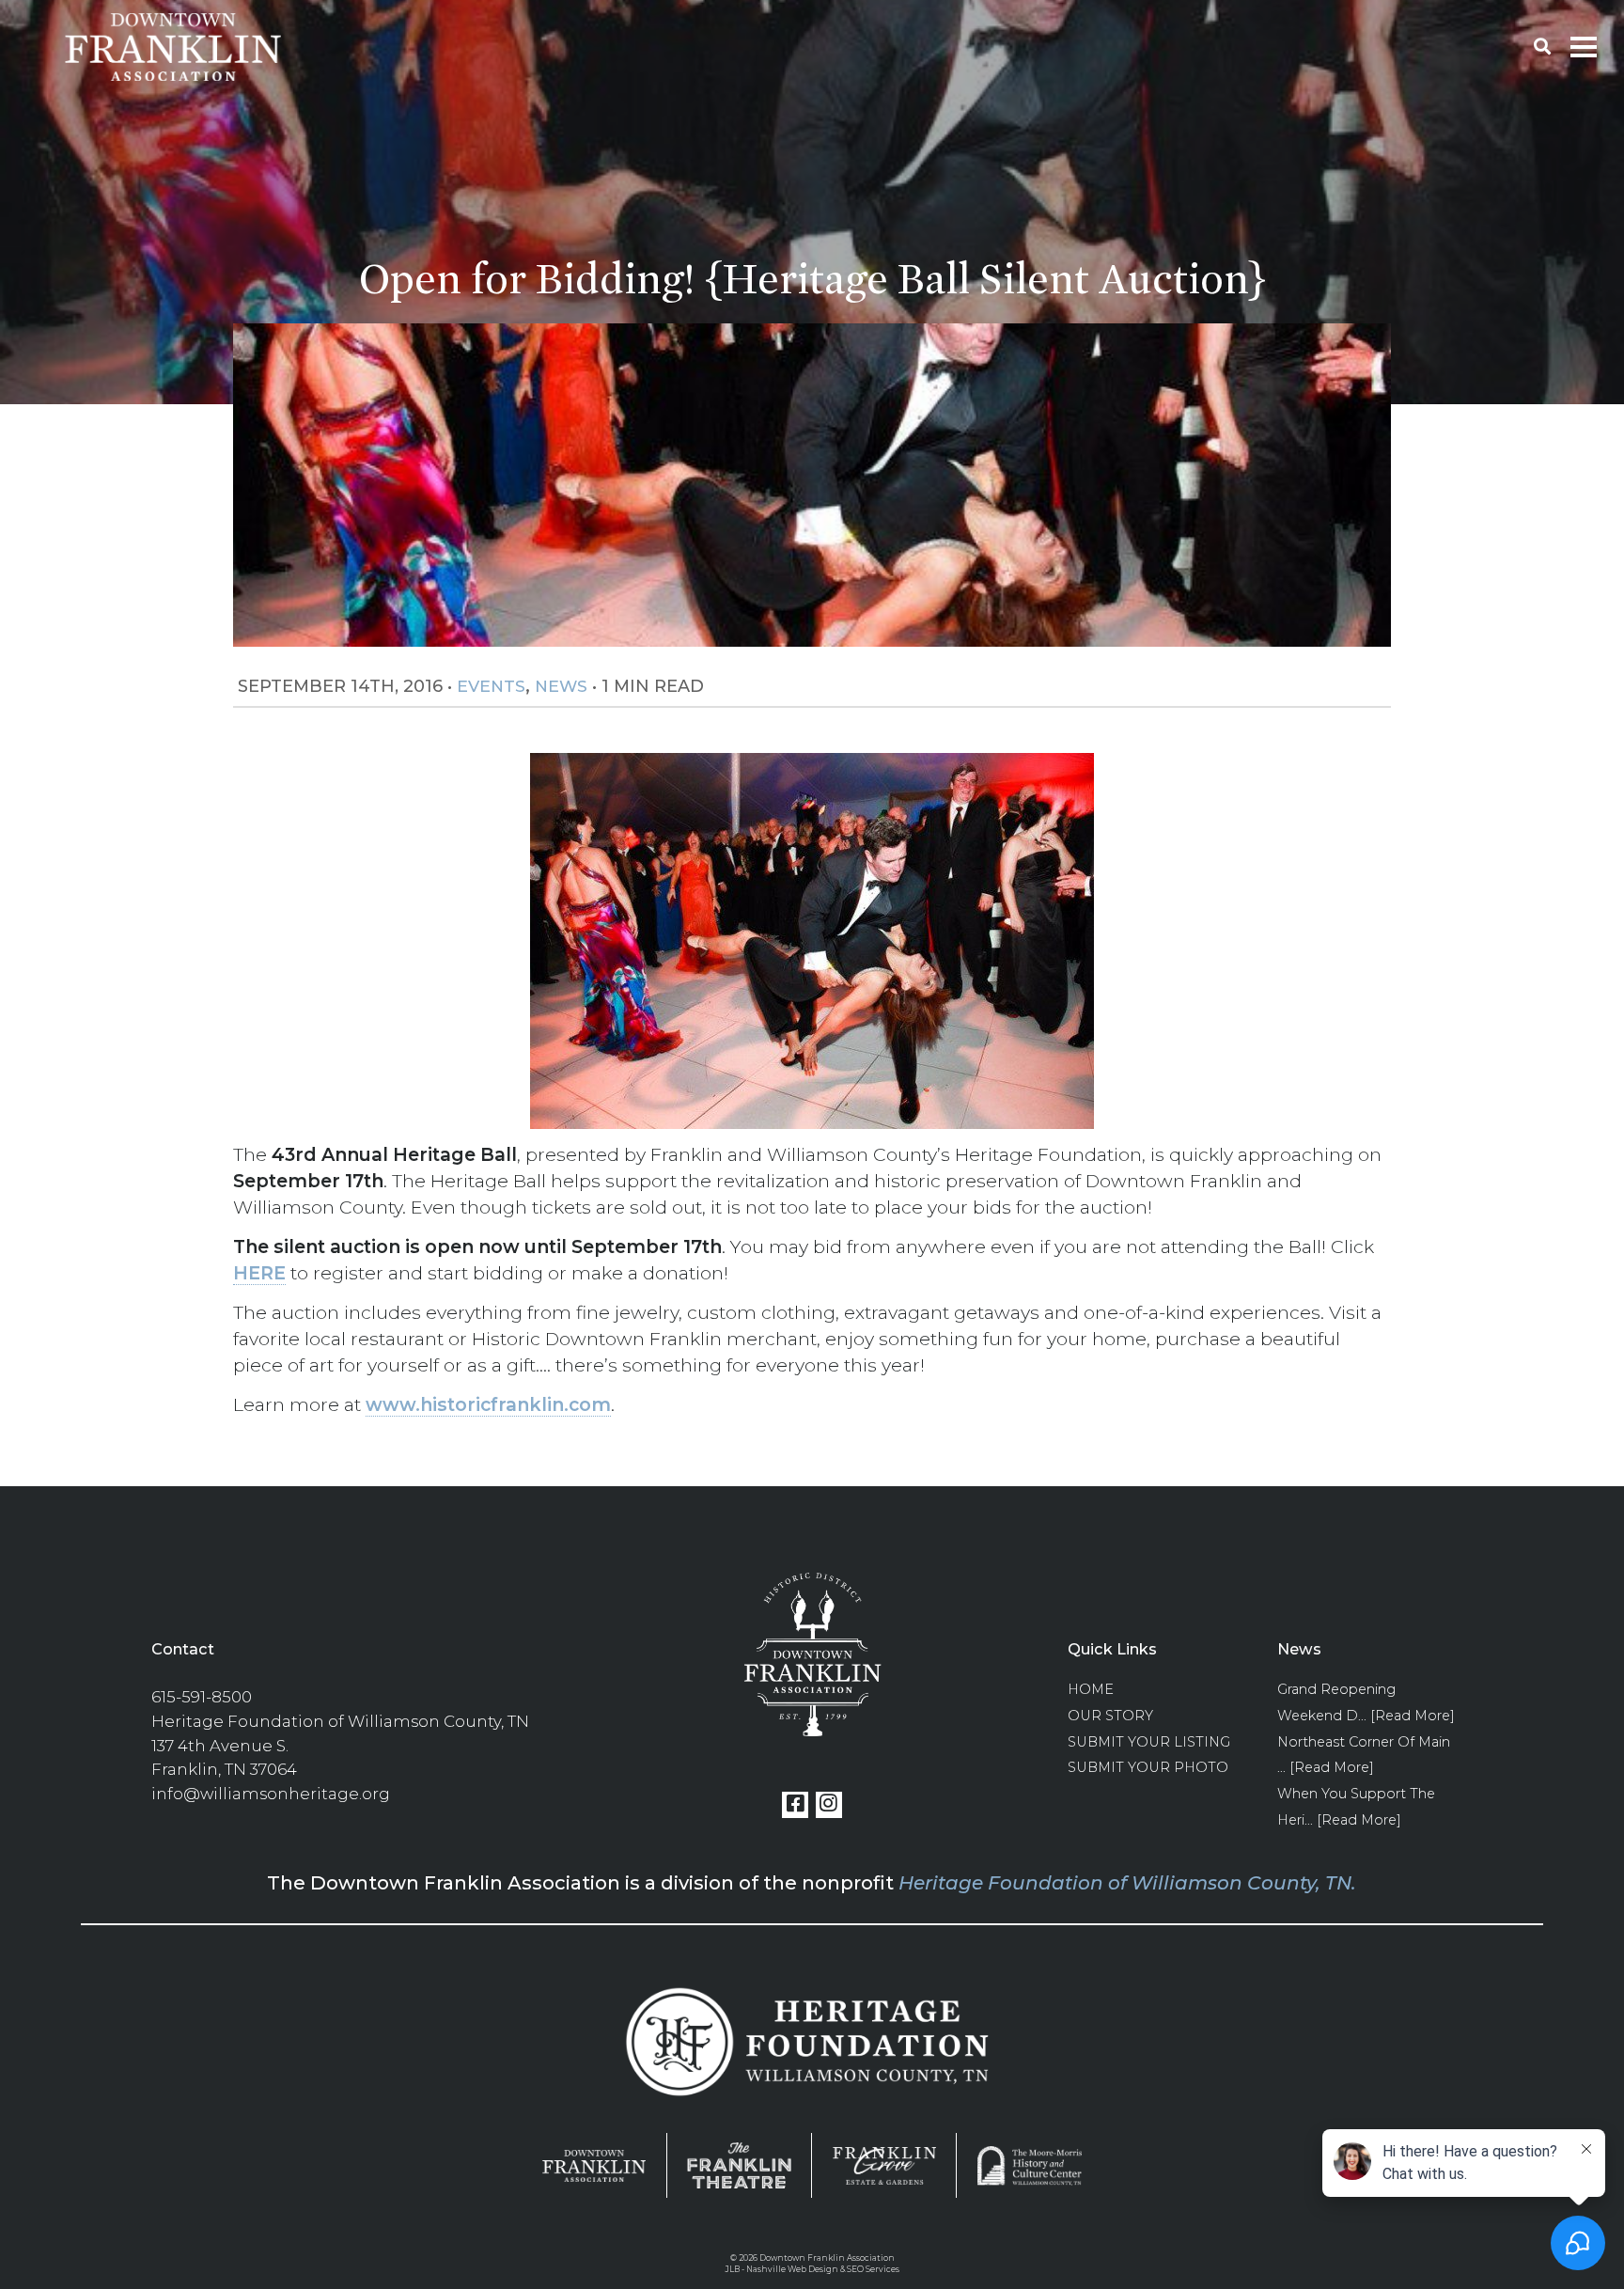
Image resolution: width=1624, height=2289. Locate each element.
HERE (259, 1273)
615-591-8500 (202, 1697)
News (561, 686)
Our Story (1110, 1716)
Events (491, 686)
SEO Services (873, 2269)
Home (1091, 1689)
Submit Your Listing (1149, 1742)
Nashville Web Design (792, 2269)
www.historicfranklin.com (488, 1404)
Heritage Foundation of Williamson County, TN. (1127, 1883)
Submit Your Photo (1148, 1767)
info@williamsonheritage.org (271, 1794)
